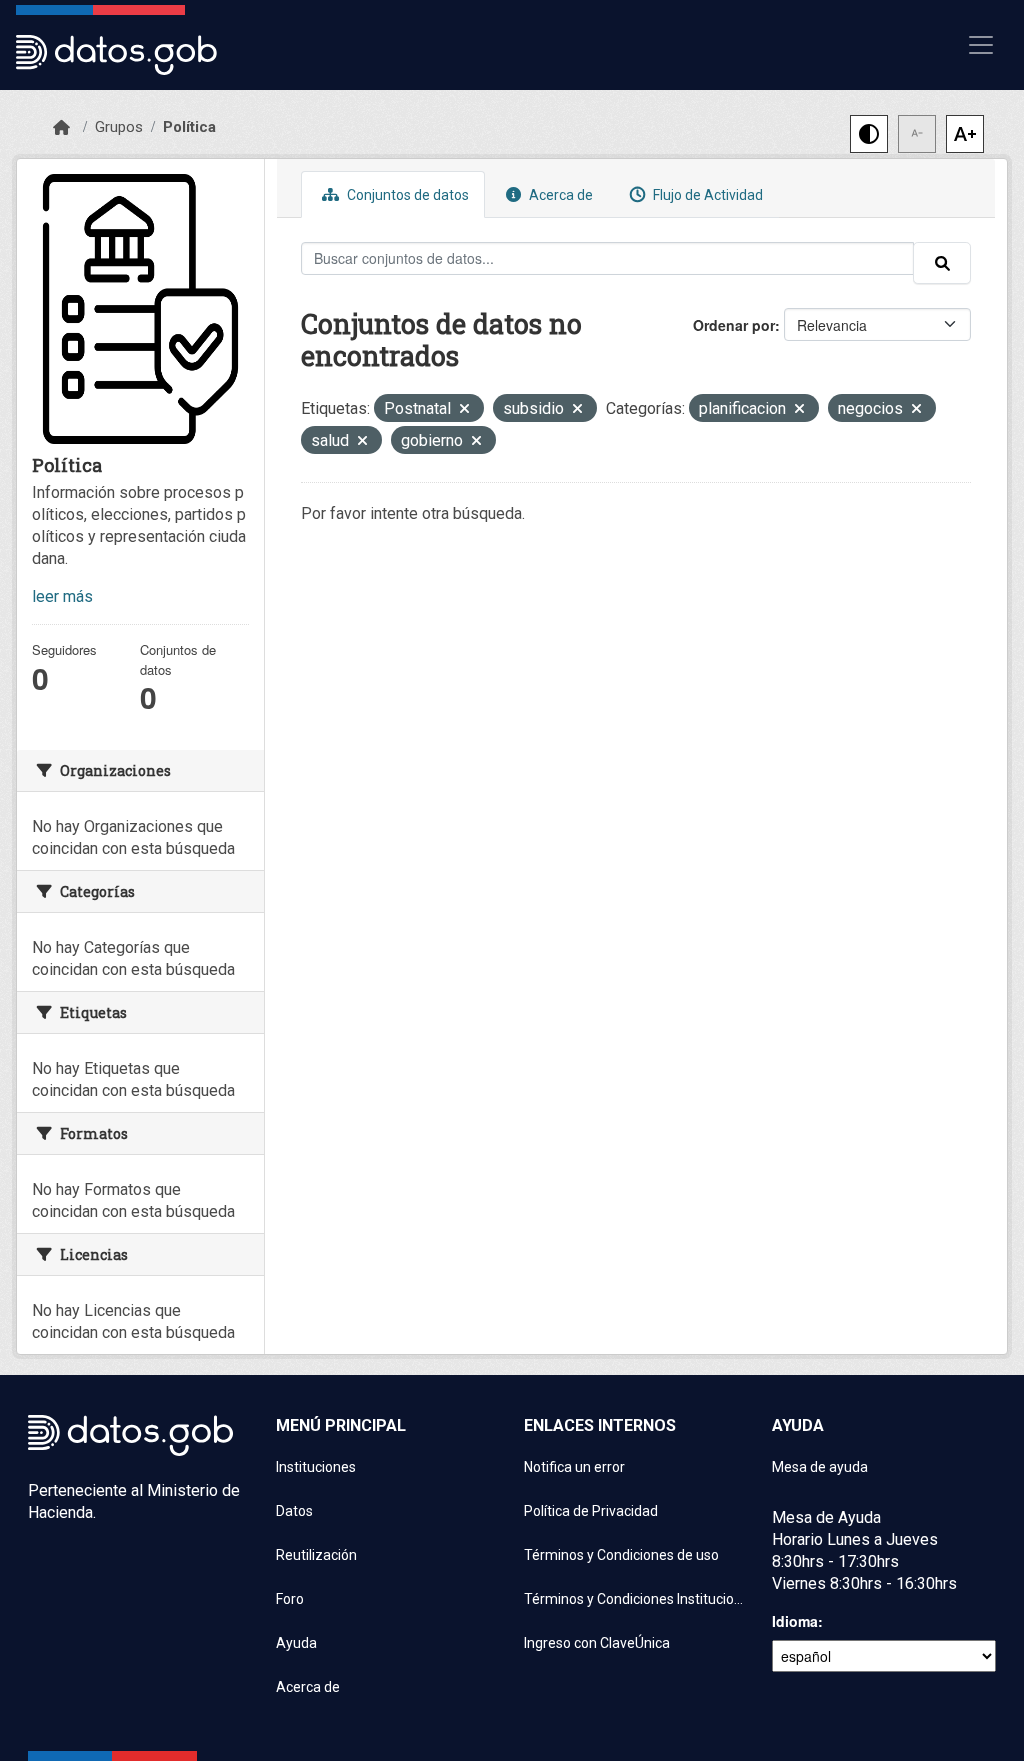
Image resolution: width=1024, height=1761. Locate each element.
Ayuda (296, 1643)
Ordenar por (734, 325)
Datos (294, 1511)
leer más (62, 596)
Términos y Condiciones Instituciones (636, 1599)
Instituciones (316, 1467)
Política (189, 127)
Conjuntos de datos (406, 195)
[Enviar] (942, 263)
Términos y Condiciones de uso (621, 1555)
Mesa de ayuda (820, 1467)
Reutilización (316, 1555)
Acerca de (559, 195)
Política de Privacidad (591, 1511)
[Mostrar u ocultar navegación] (981, 45)
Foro (290, 1599)
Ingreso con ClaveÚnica (597, 1643)
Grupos (119, 127)
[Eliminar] (464, 410)
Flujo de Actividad (706, 195)
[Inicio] (61, 128)
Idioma (795, 1621)
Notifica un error (574, 1467)
